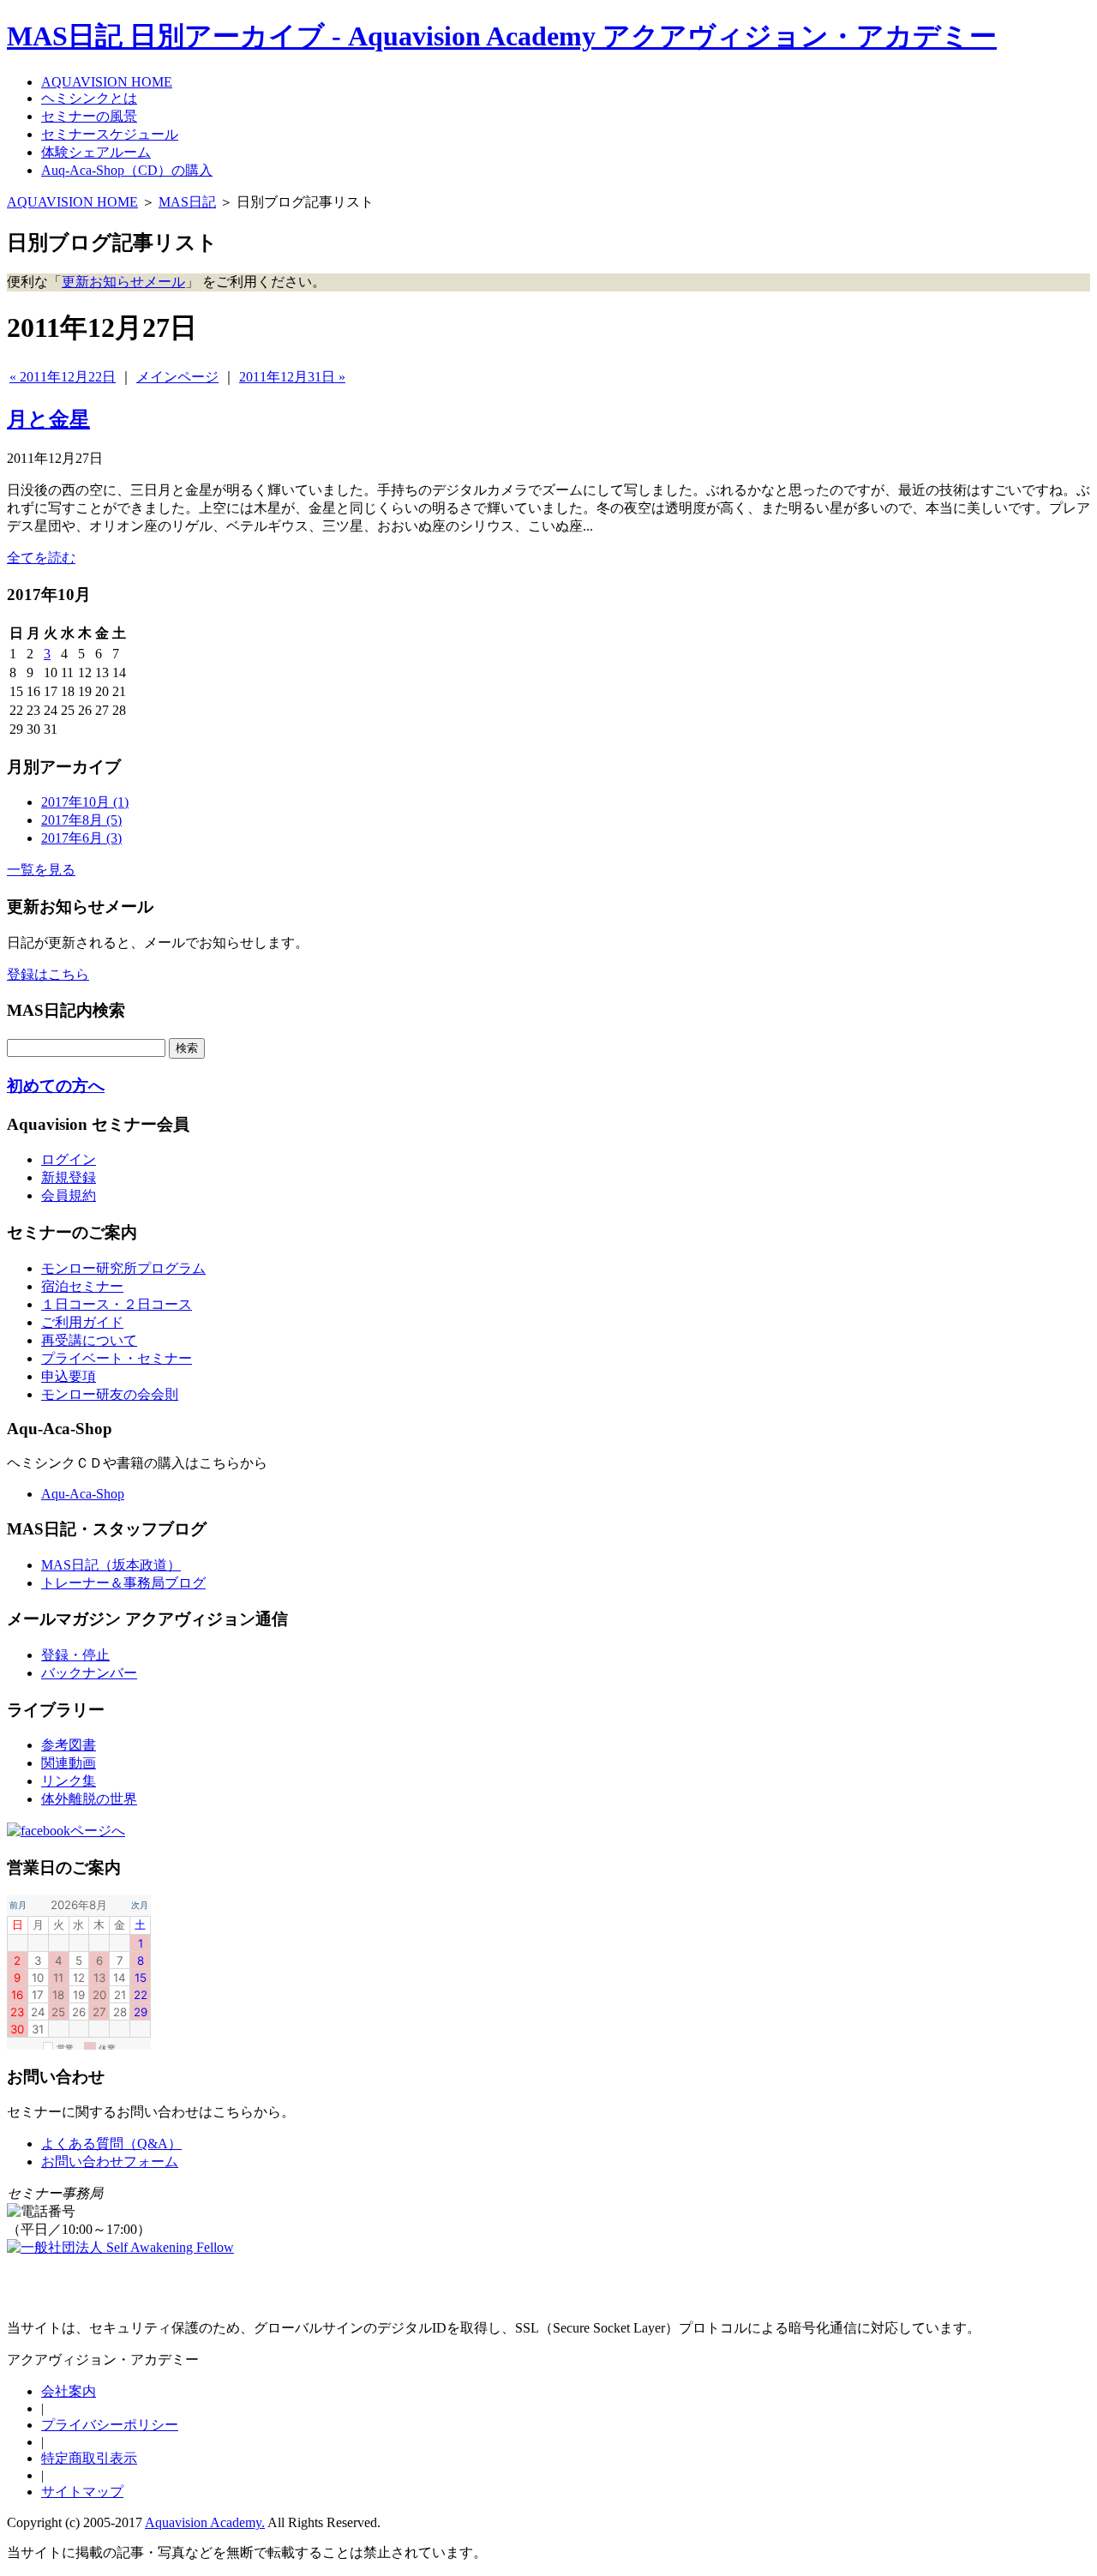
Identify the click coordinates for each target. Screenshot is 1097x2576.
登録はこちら (48, 974)
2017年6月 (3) (81, 838)
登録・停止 (75, 1655)
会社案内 (69, 2391)
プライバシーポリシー (110, 2425)
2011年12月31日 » (292, 377)
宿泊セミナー (82, 1286)
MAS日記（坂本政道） (111, 1565)
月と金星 (48, 419)
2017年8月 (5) (81, 820)
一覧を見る (41, 870)
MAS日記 (187, 202)
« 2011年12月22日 (63, 377)
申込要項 (69, 1376)
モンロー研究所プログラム (123, 1268)
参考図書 (69, 1745)
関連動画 (69, 1763)
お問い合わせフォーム (110, 2162)
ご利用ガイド (82, 1322)
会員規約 (69, 1195)
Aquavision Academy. (205, 2522)
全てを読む (41, 558)
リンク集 (69, 1781)
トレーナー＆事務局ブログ (123, 1583)
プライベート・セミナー (117, 1358)
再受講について (89, 1340)
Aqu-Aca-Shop (83, 1494)
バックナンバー (89, 1673)
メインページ (177, 377)
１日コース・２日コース (117, 1304)
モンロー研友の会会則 (110, 1394)
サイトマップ (82, 2492)
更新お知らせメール (123, 282)
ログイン (69, 1159)
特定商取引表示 (89, 2458)
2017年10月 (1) (85, 802)
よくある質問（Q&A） (111, 2144)
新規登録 (69, 1177)
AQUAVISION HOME (72, 202)
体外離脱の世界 (89, 1799)
